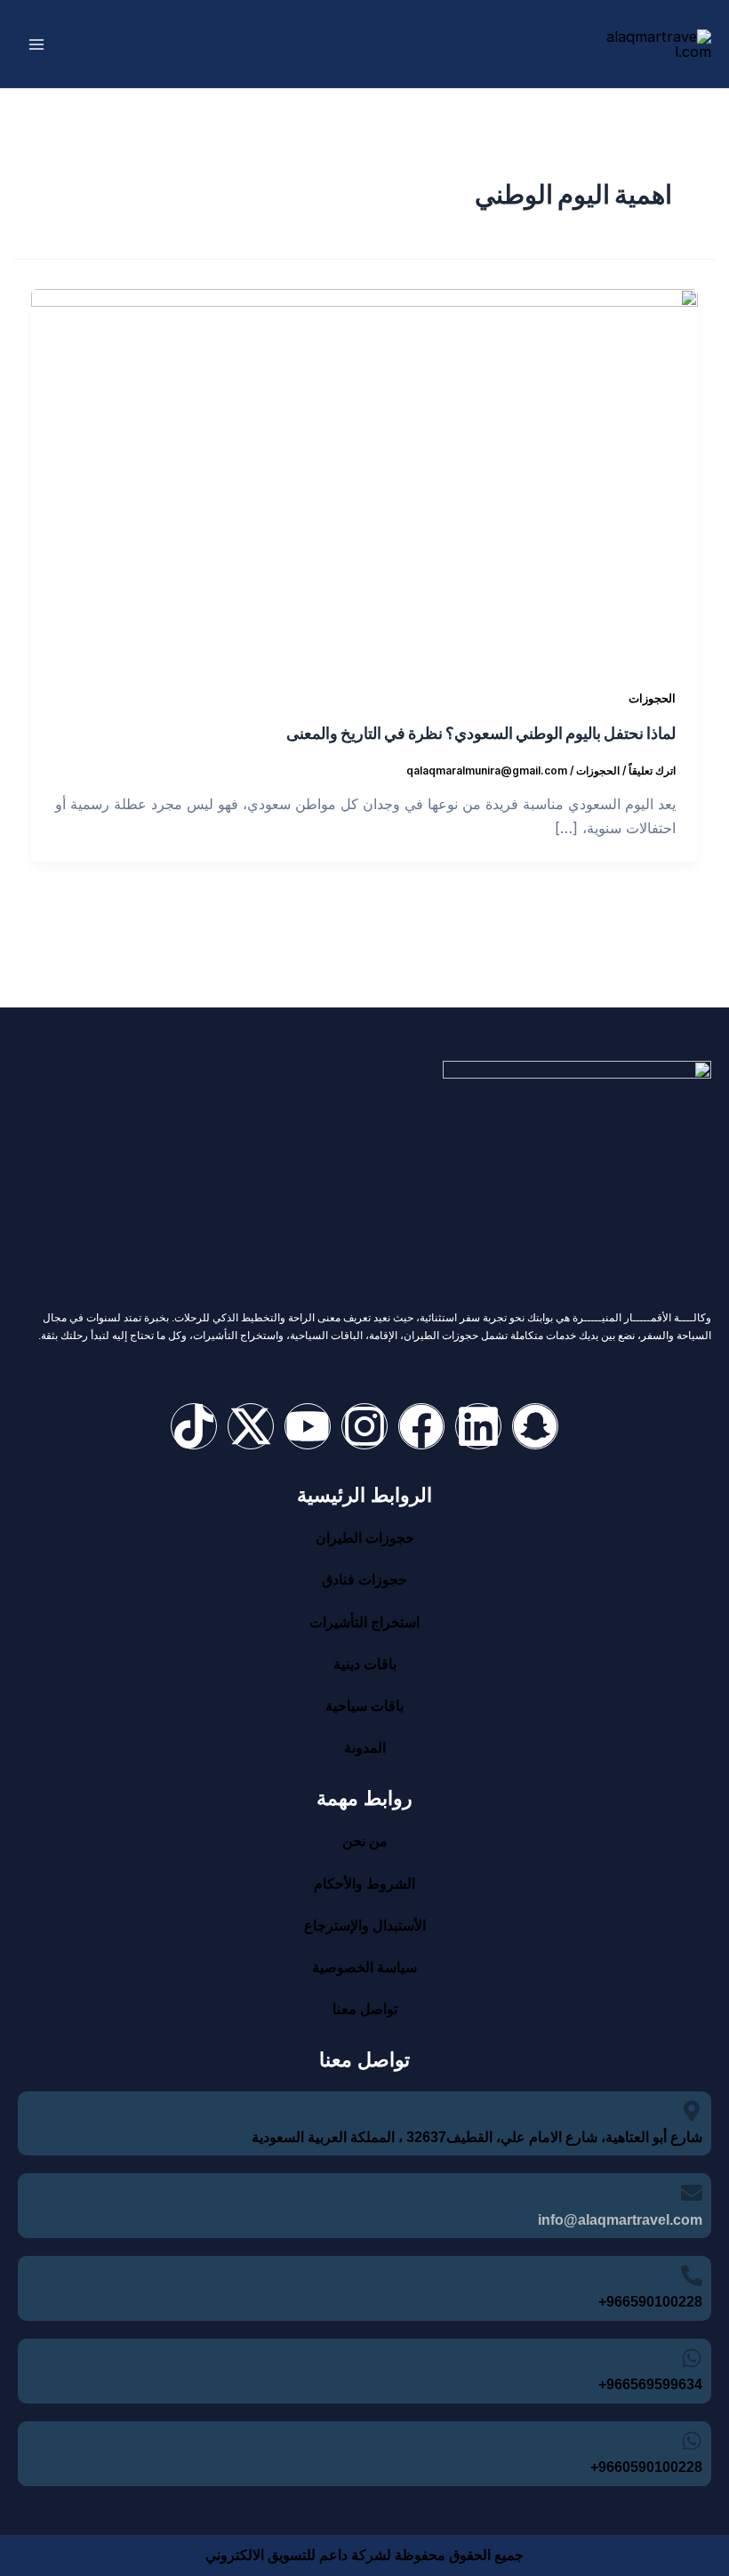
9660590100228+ (646, 2467)
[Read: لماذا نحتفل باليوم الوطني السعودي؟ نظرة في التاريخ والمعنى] (364, 475)
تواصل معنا (365, 2009)
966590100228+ (650, 2302)
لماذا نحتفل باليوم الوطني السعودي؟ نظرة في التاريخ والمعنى (481, 732)
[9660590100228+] (692, 2441)
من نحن (365, 1841)
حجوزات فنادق (364, 1580)
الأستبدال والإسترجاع (365, 1926)
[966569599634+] (692, 2358)
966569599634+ (650, 2384)
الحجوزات (652, 698)
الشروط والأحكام (364, 1884)
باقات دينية (365, 1664)
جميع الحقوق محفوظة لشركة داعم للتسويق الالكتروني (364, 2555)
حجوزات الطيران (365, 1538)
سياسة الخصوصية (364, 1967)
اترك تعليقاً (652, 771)
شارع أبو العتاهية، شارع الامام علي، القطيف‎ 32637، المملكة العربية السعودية (477, 2137)
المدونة (365, 1748)
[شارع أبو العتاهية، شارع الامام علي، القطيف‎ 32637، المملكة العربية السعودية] (692, 2111)
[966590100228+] (692, 2275)
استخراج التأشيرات (364, 1622)
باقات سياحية (364, 1706)
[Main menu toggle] (37, 44)
